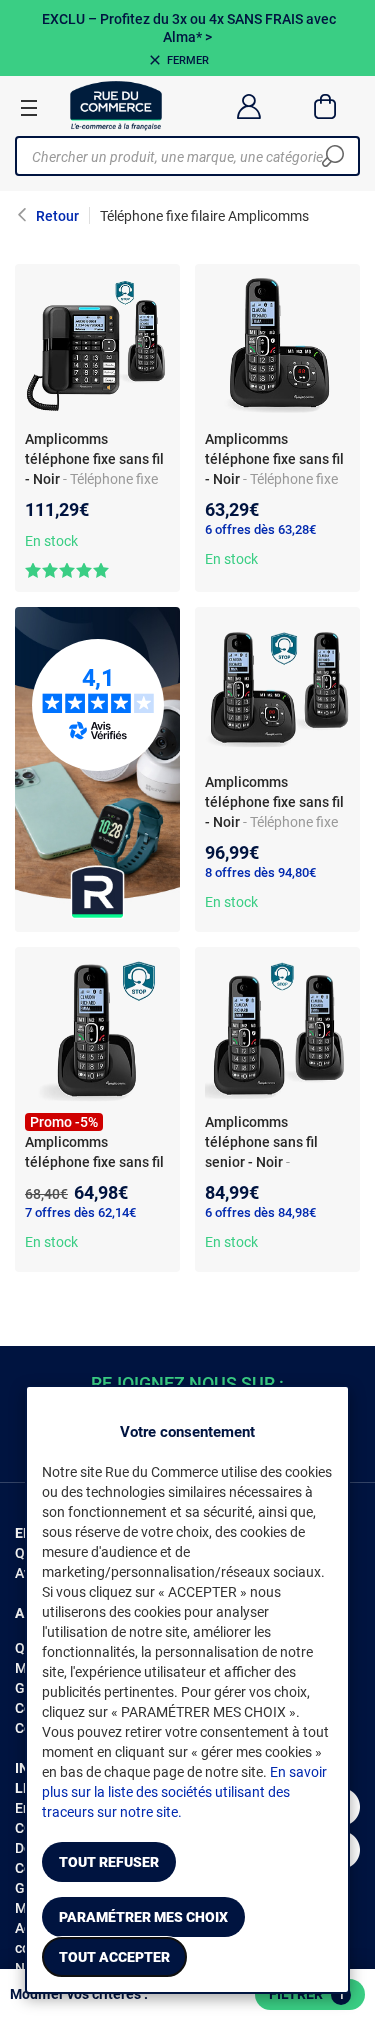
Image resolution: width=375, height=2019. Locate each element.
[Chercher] (333, 156)
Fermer (188, 60)
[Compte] (248, 106)
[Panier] (325, 106)
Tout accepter (114, 1957)
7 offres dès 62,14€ (80, 1212)
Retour (57, 216)
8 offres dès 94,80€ (260, 872)
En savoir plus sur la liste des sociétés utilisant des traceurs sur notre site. (184, 1792)
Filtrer (307, 1994)
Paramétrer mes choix (143, 1917)
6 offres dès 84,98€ (260, 1212)
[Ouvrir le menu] (29, 107)
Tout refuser (109, 1862)
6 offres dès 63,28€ (260, 529)
